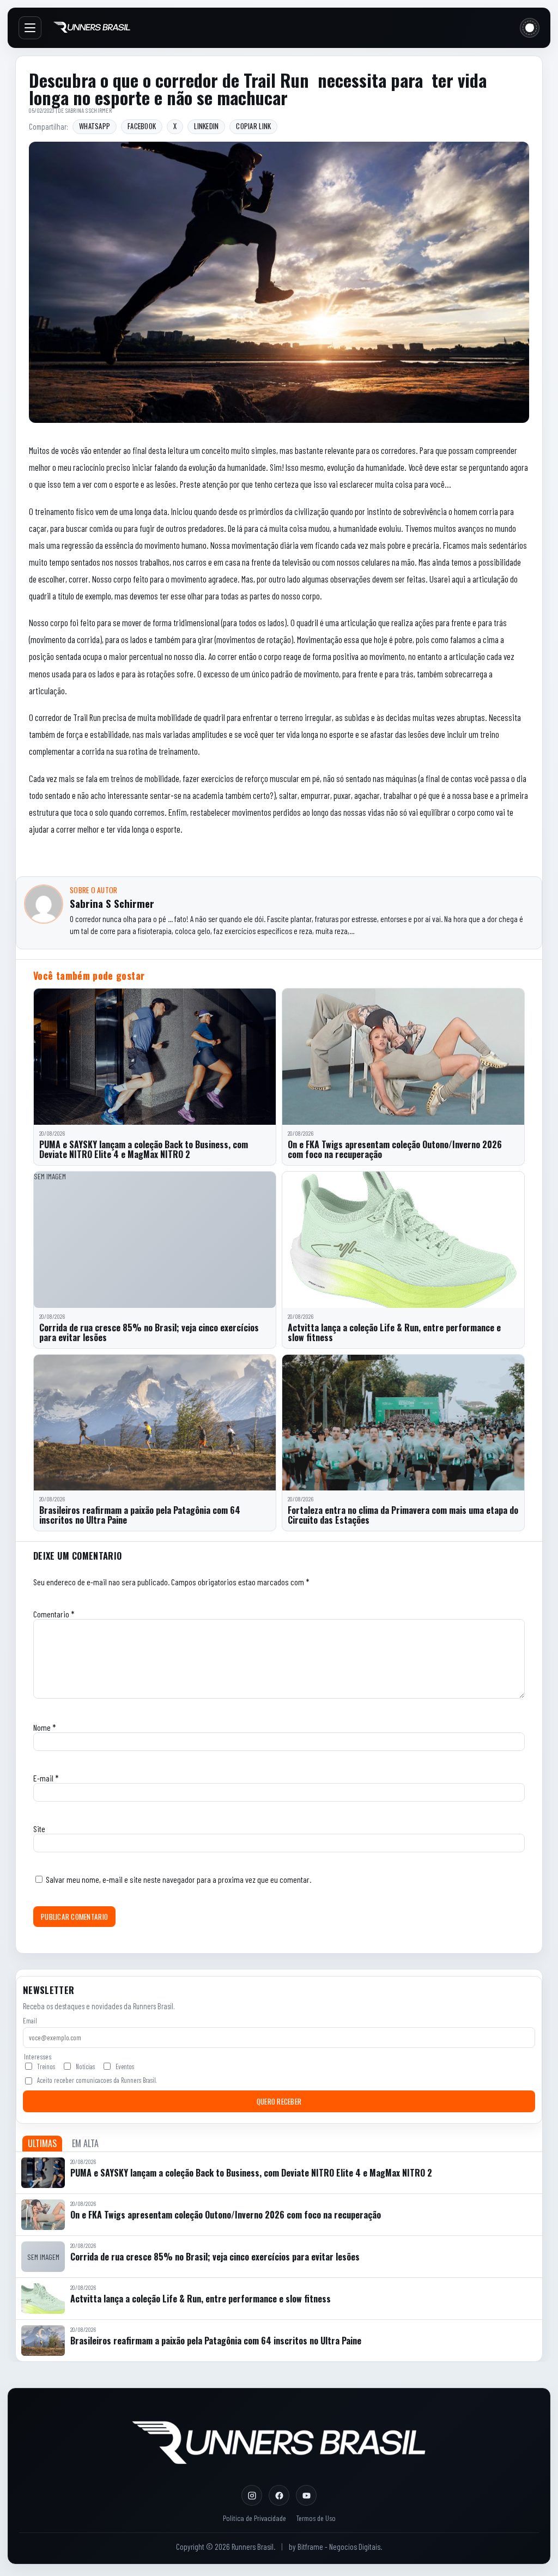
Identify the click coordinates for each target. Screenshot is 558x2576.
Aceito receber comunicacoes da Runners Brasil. (97, 2080)
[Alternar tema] (530, 28)
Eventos (125, 2066)
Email (30, 2021)
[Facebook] (279, 2495)
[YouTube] (306, 2495)
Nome (45, 1727)
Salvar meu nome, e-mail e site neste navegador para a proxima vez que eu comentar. (178, 1879)
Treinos (46, 2066)
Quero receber (279, 2101)
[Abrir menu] (30, 28)
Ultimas (42, 2143)
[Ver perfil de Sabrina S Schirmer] (44, 904)
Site (39, 1829)
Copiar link (253, 126)
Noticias (85, 2066)
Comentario (54, 1614)
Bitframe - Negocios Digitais (339, 2547)
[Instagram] (252, 2495)
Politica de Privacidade (254, 2518)
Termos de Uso (316, 2518)
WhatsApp (95, 126)
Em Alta (85, 2143)
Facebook (142, 126)
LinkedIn (206, 126)
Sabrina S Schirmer (89, 110)
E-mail (46, 1778)
